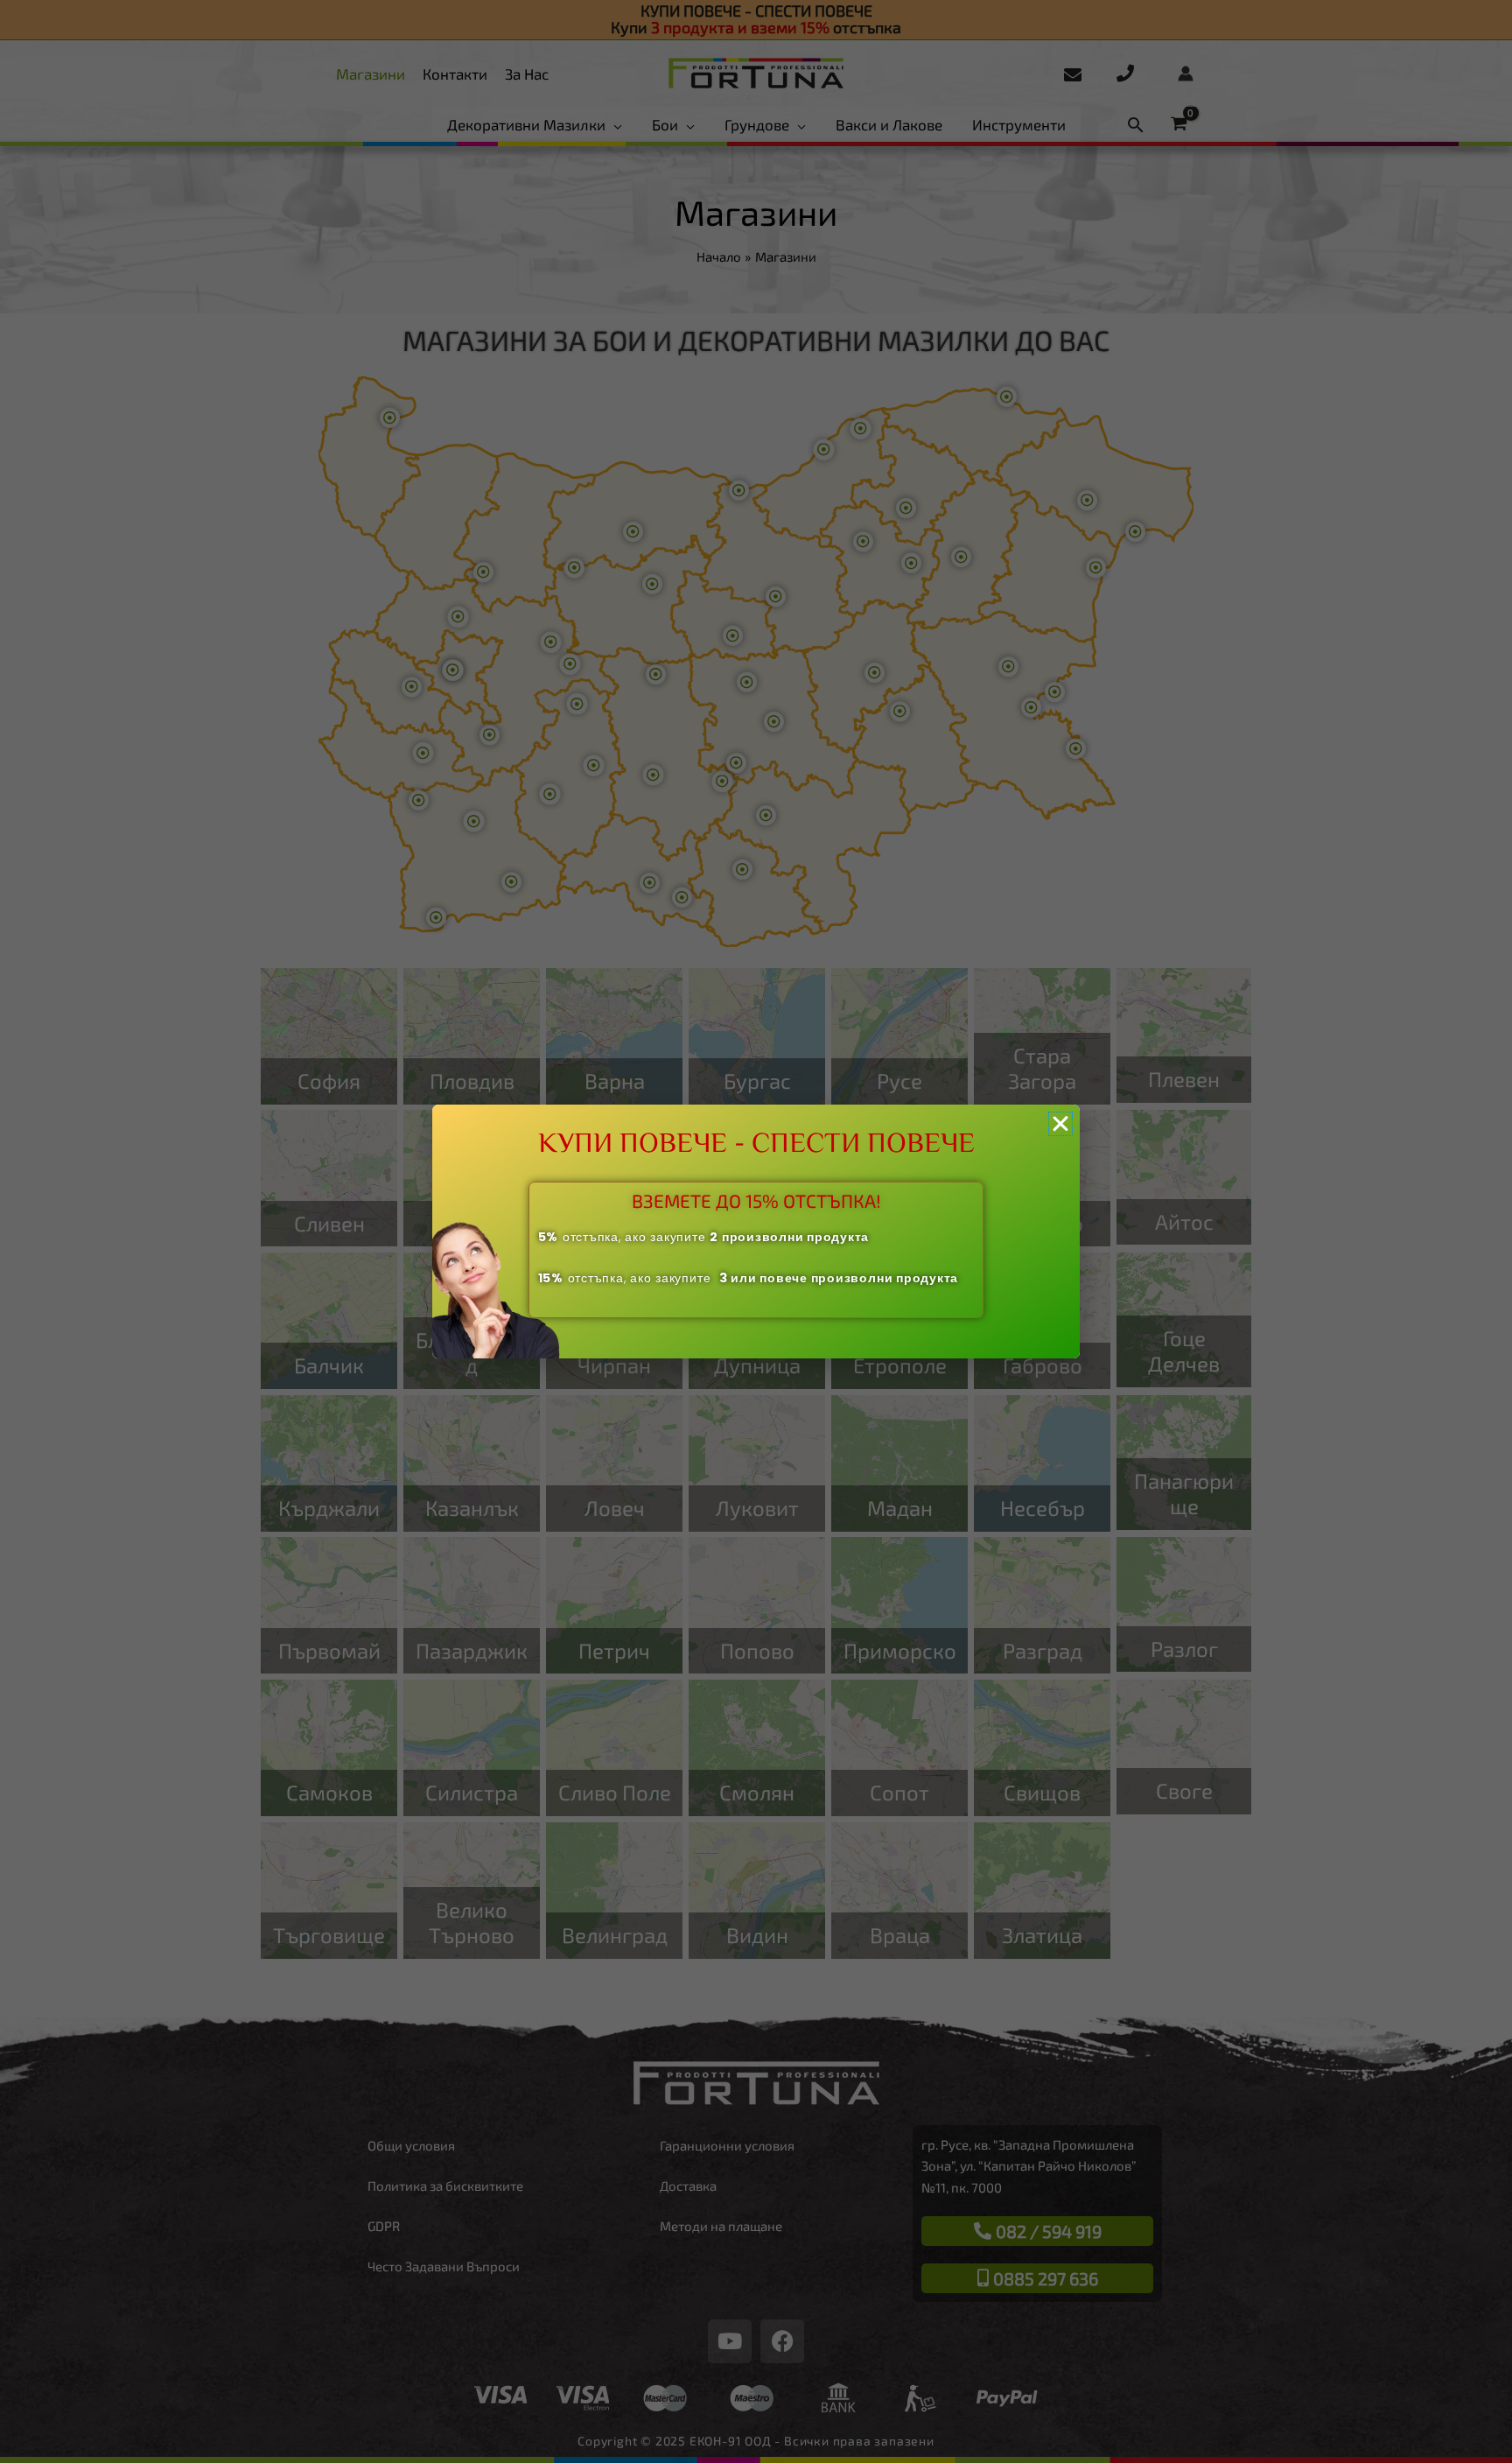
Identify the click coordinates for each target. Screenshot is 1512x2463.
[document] (756, 1231)
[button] (1060, 1124)
